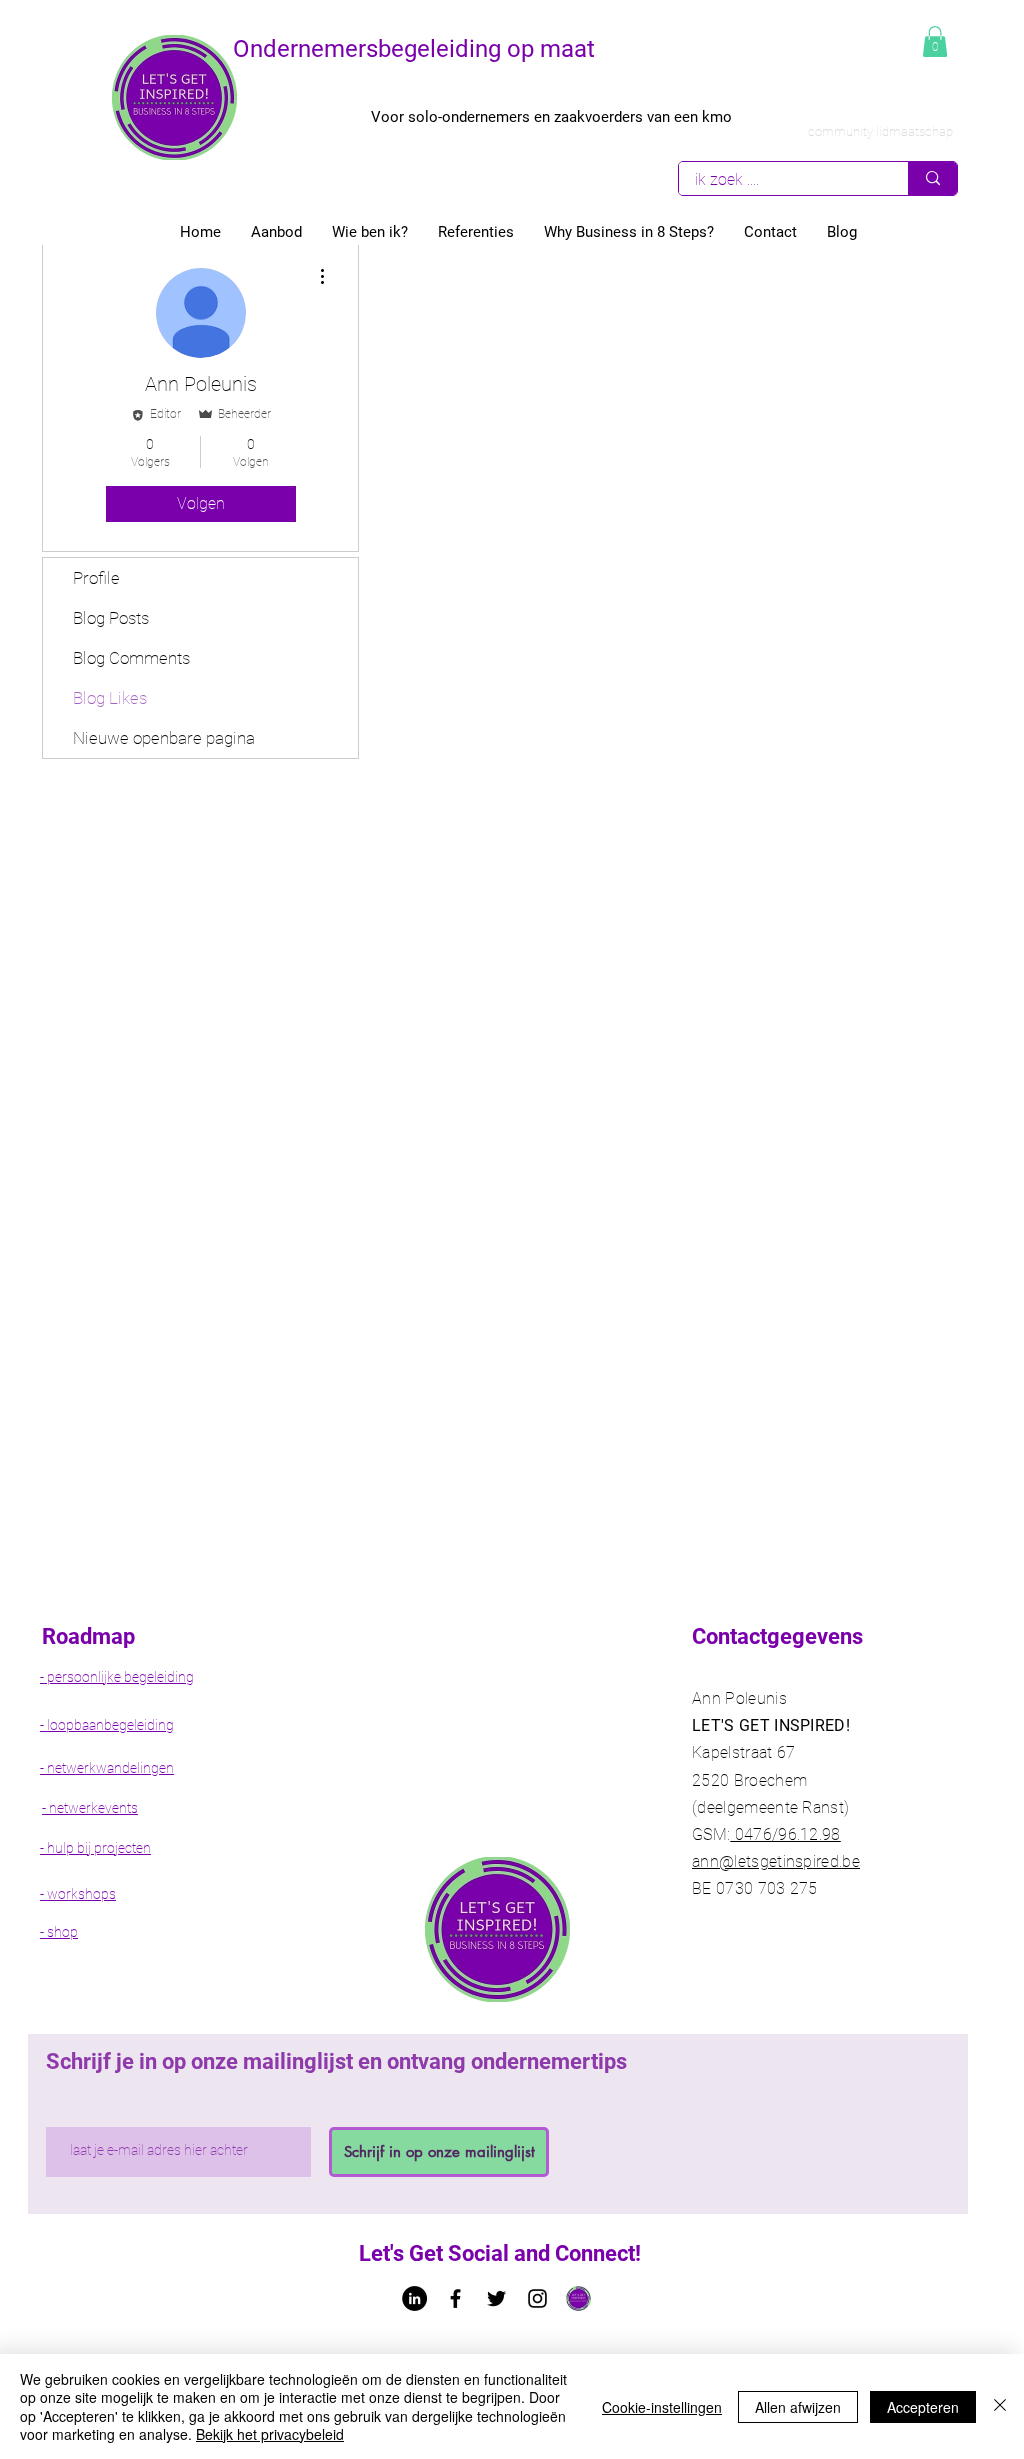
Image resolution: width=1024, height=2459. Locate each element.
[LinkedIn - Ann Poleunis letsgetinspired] (414, 2298)
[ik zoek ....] (932, 178)
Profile (96, 578)
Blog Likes (110, 698)
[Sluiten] (1000, 2406)
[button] (935, 41)
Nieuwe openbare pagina (164, 738)
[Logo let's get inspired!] (578, 2298)
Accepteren (923, 2407)
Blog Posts (111, 618)
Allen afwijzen (798, 2407)
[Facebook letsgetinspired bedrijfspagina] (455, 2298)
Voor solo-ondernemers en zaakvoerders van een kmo (551, 117)
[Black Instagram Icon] (537, 2298)
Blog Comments (131, 658)
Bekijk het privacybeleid (270, 2434)
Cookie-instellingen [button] (662, 2407)
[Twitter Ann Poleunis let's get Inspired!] (496, 2298)
